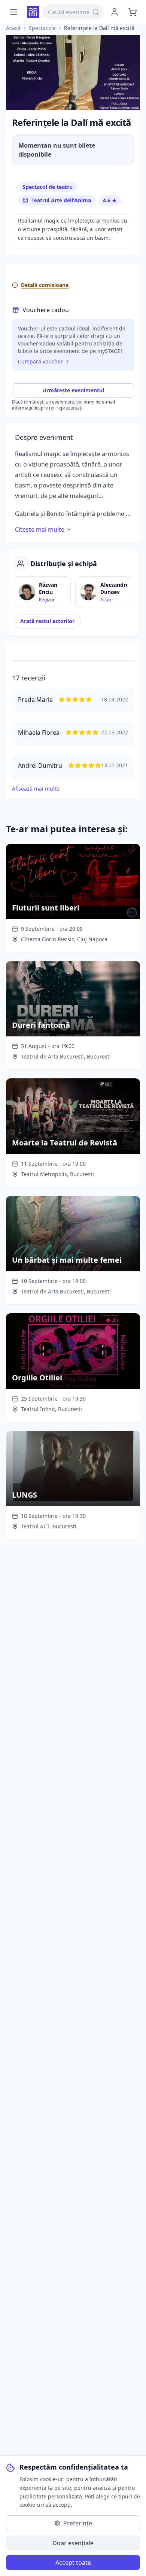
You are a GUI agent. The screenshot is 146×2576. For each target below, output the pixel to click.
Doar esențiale (73, 2543)
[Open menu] (13, 12)
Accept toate (73, 2563)
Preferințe (78, 2523)
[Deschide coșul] (133, 12)
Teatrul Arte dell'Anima (61, 200)
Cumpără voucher (40, 361)
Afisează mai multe (36, 789)
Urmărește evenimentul (73, 390)
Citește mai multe (40, 529)
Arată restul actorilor (47, 621)
